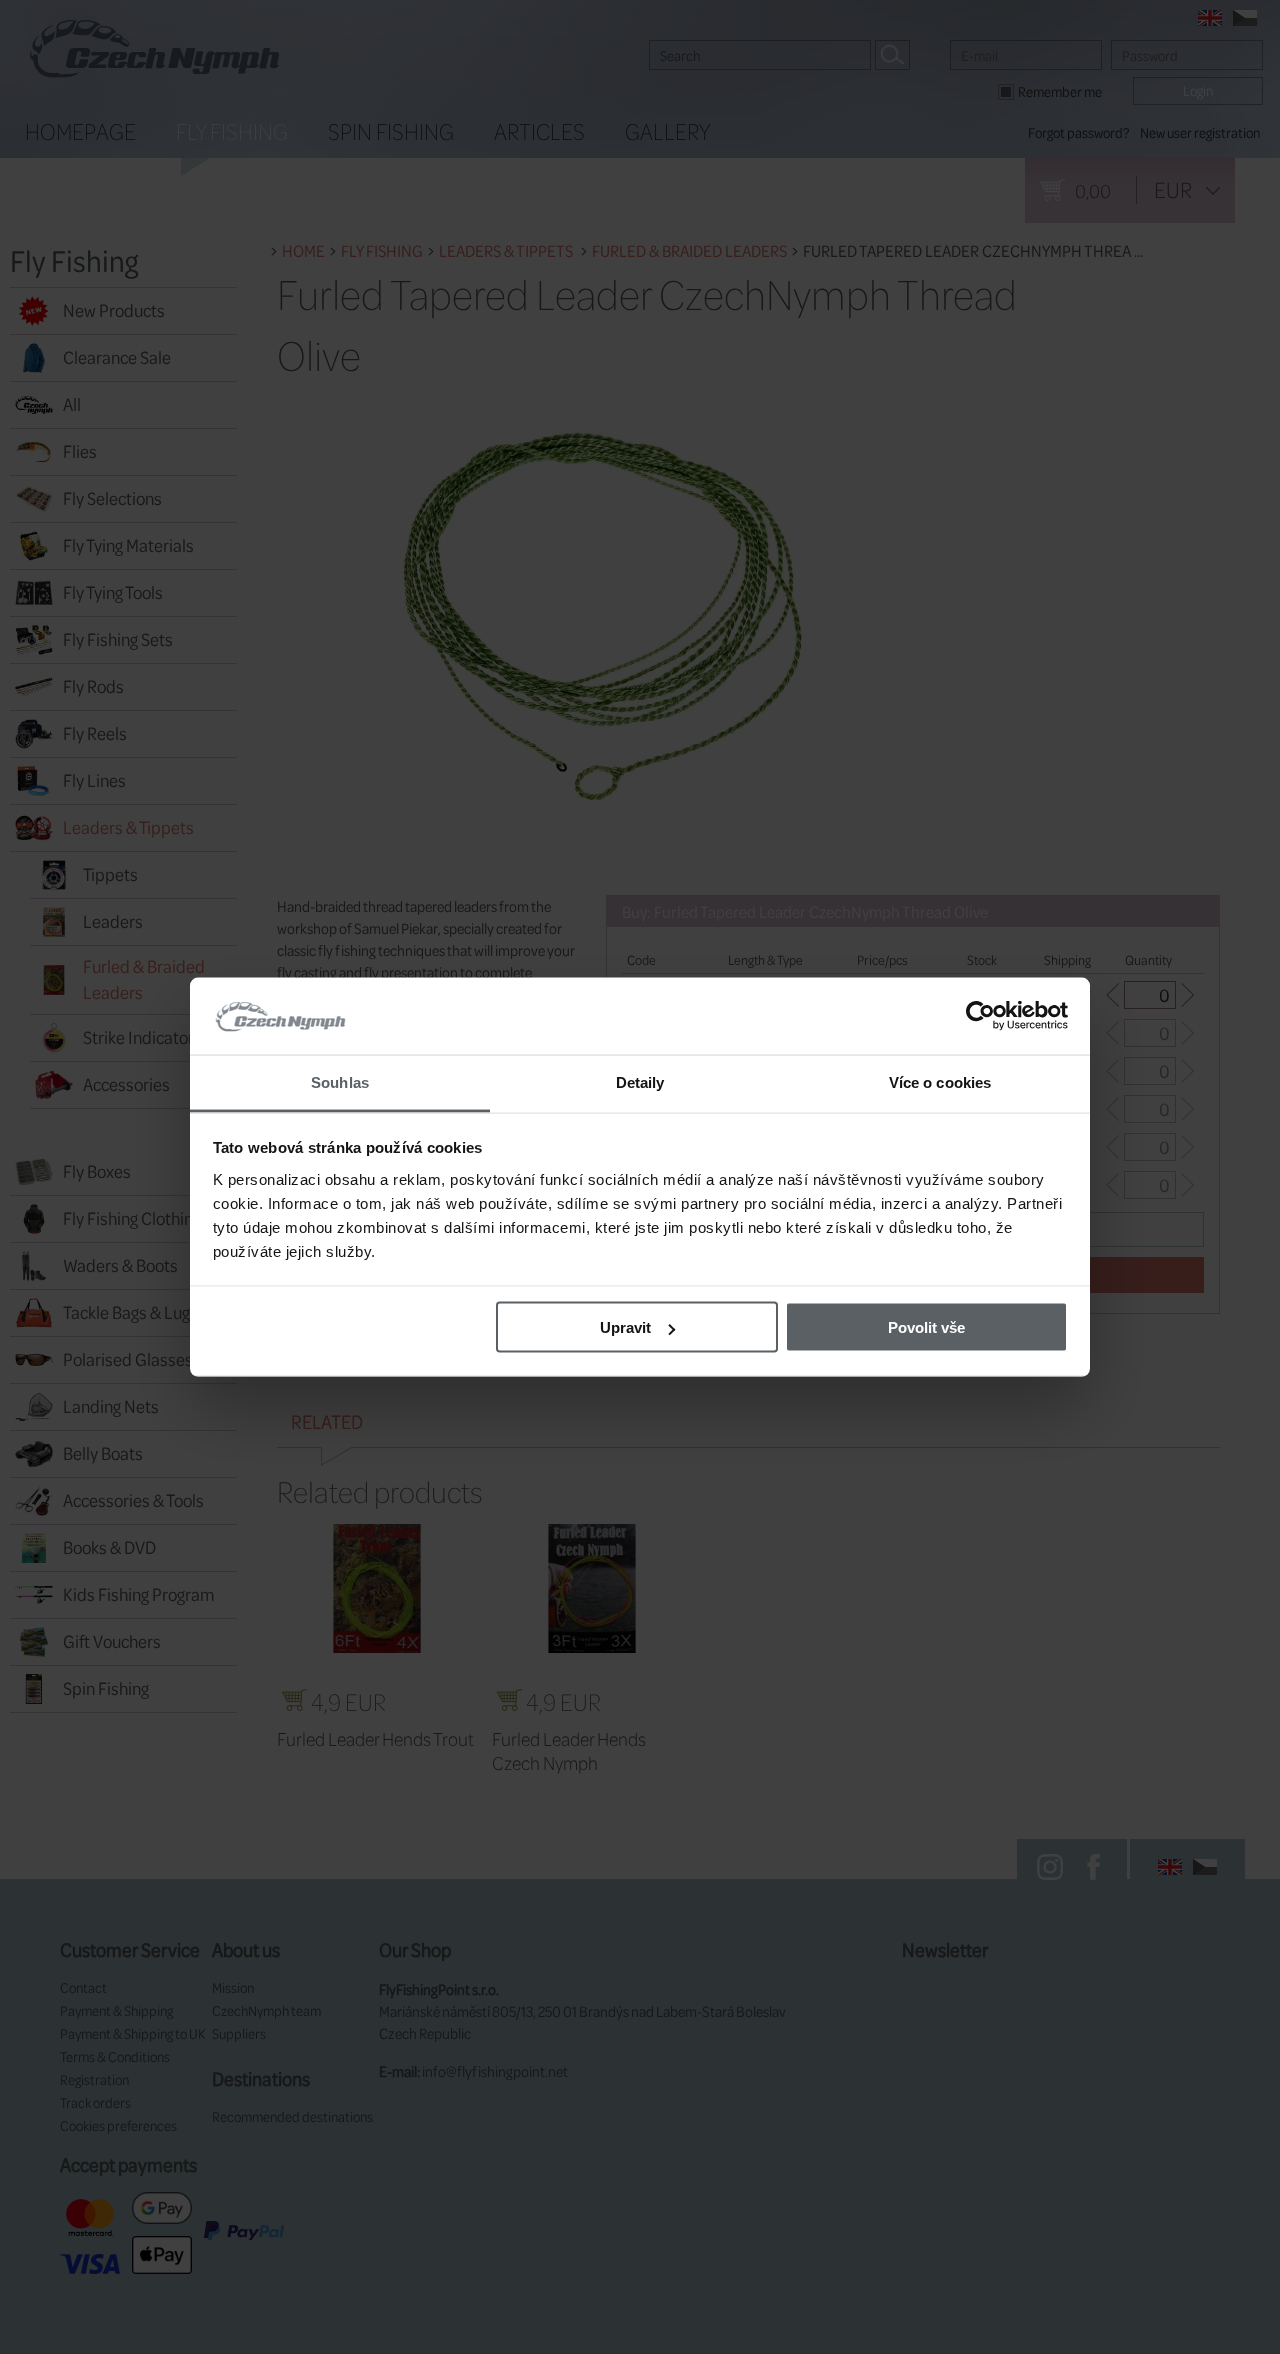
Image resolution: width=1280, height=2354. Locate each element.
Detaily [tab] (640, 1081)
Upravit (625, 1327)
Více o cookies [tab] (940, 1081)
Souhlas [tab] (340, 1081)
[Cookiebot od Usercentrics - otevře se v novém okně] (980, 1016)
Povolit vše (926, 1327)
